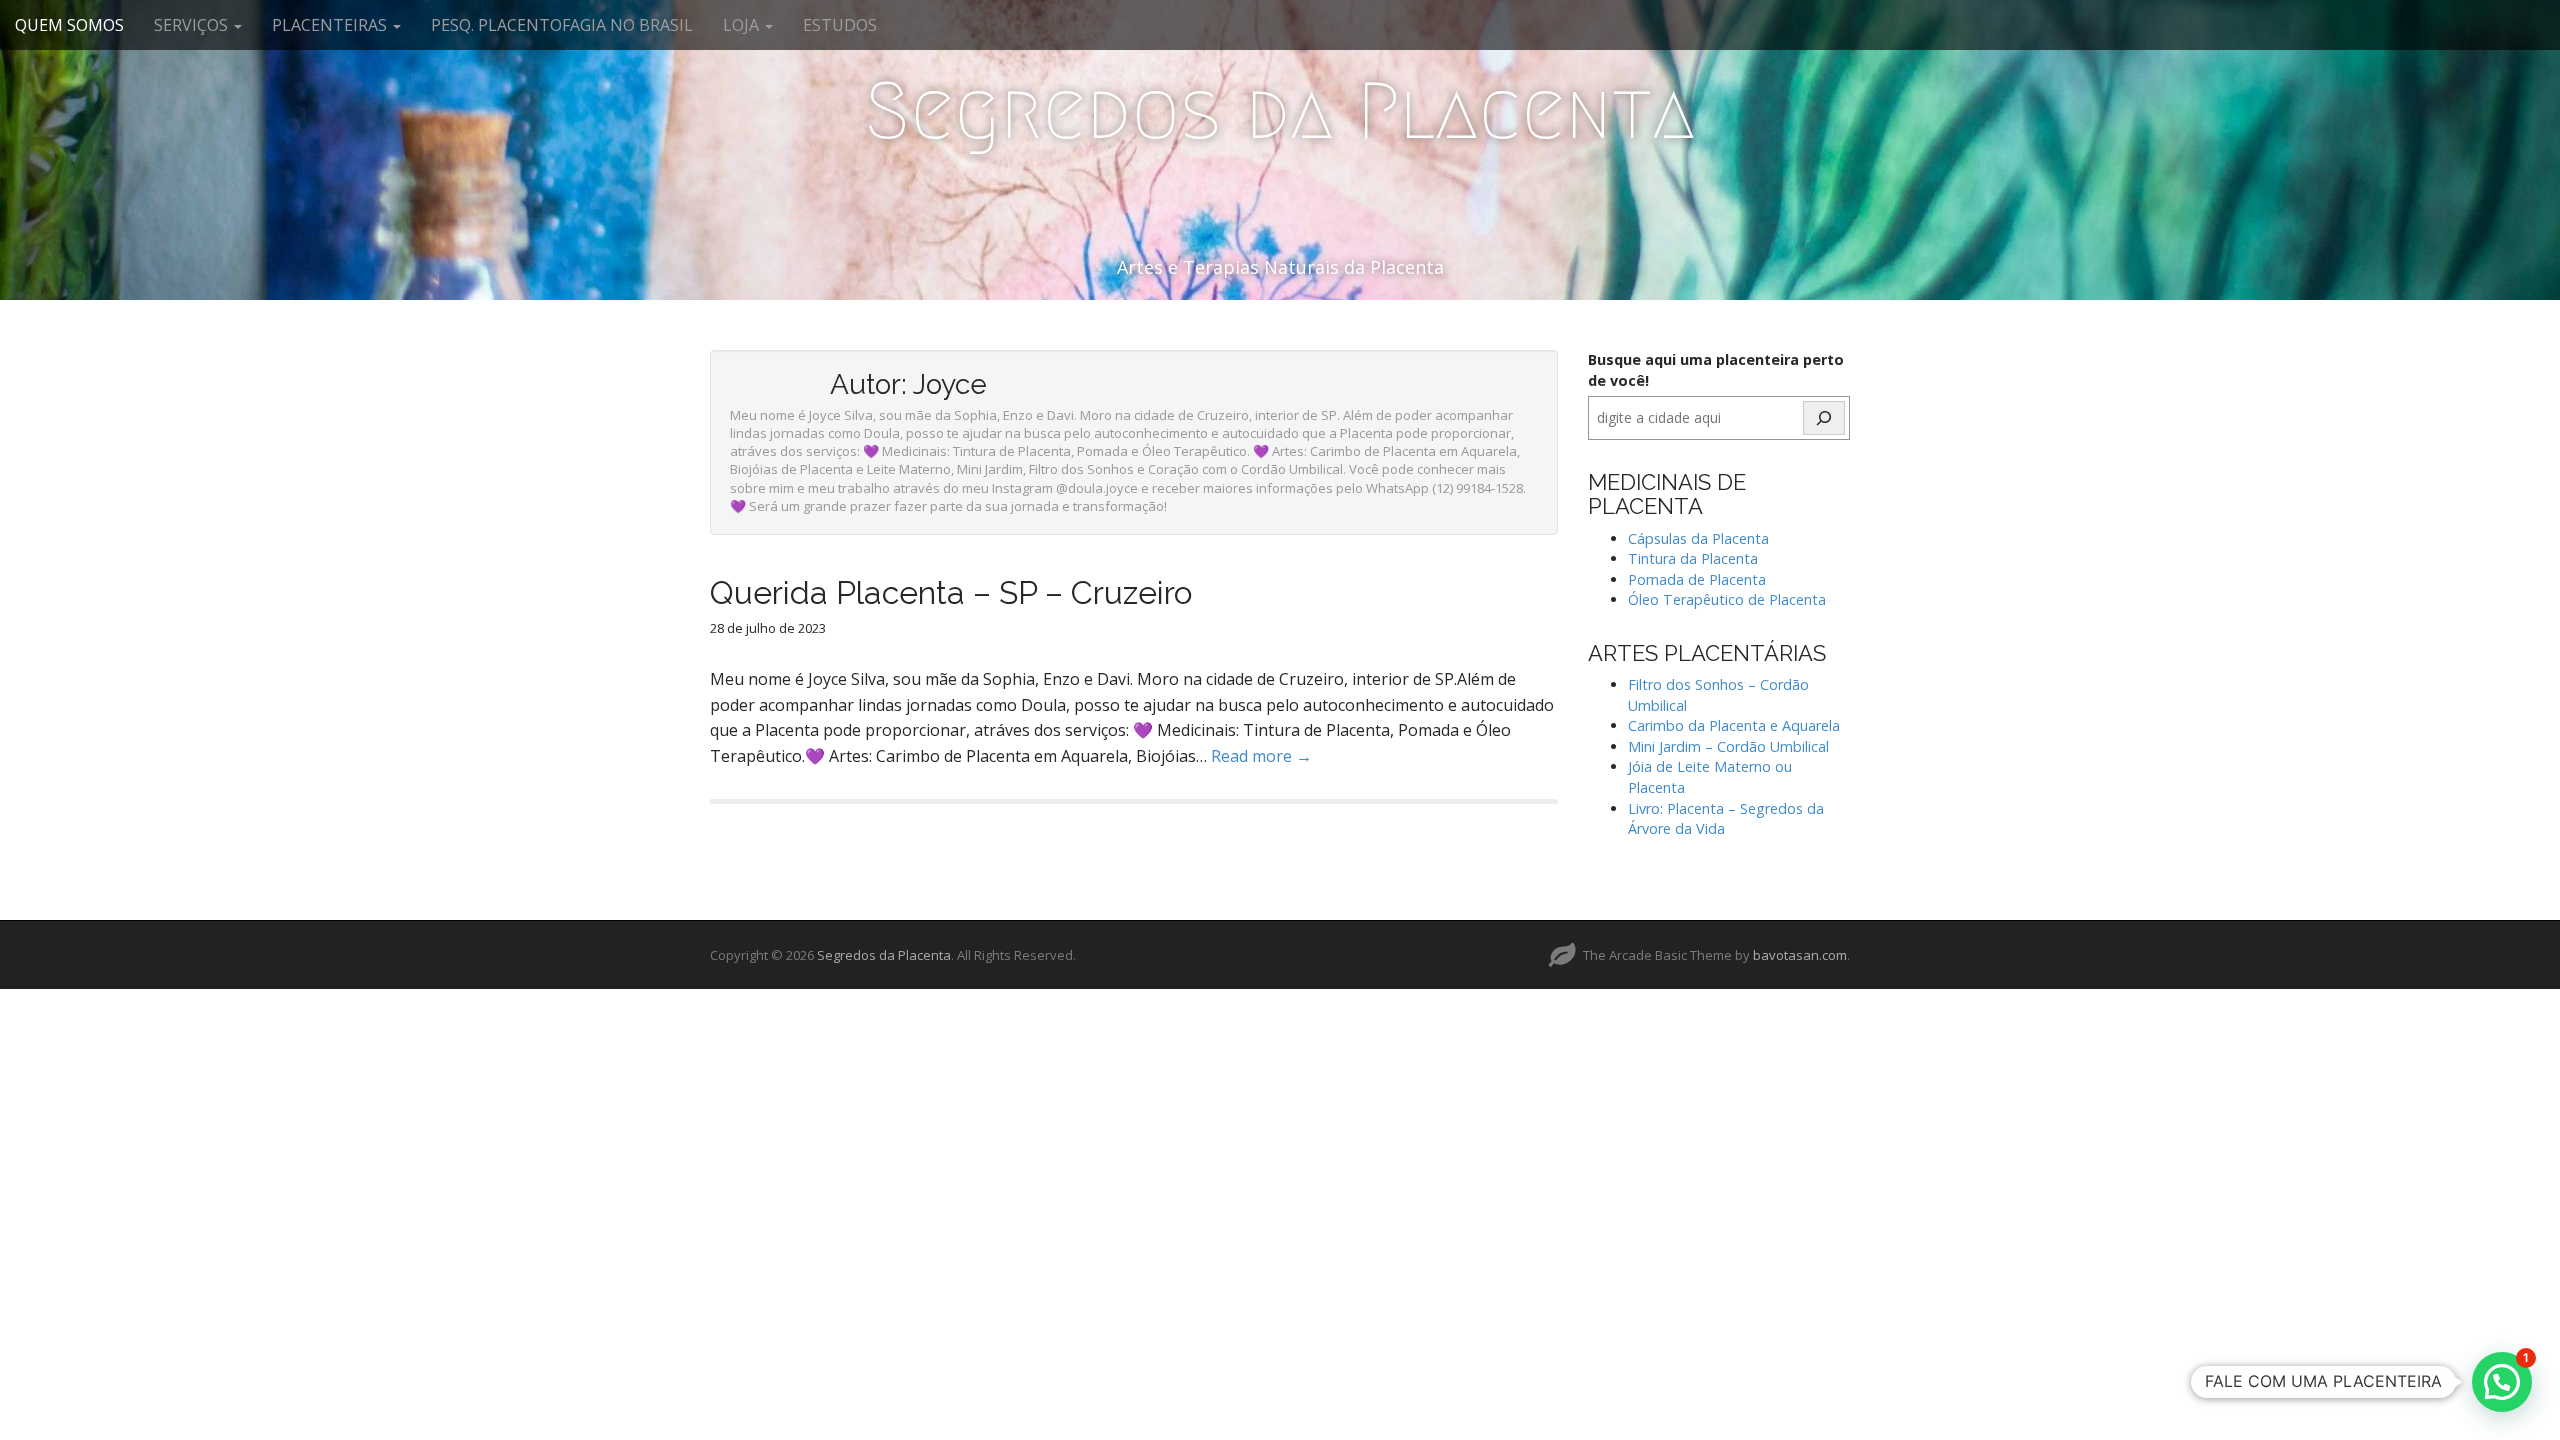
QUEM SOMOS (69, 25)
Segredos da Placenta (1280, 111)
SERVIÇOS (193, 25)
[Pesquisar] (1824, 418)
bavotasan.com (1800, 955)
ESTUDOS (840, 25)
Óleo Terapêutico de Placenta (1727, 599)
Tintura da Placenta (1693, 558)
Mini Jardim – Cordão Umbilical (1728, 746)
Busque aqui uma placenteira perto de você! (1716, 370)
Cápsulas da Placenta (1698, 538)
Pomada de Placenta (1697, 579)
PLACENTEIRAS (331, 25)
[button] (2502, 1382)
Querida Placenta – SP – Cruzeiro (951, 592)
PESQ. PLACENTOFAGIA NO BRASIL (562, 25)
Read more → (1261, 756)
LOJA (743, 25)
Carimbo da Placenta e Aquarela (1734, 725)
